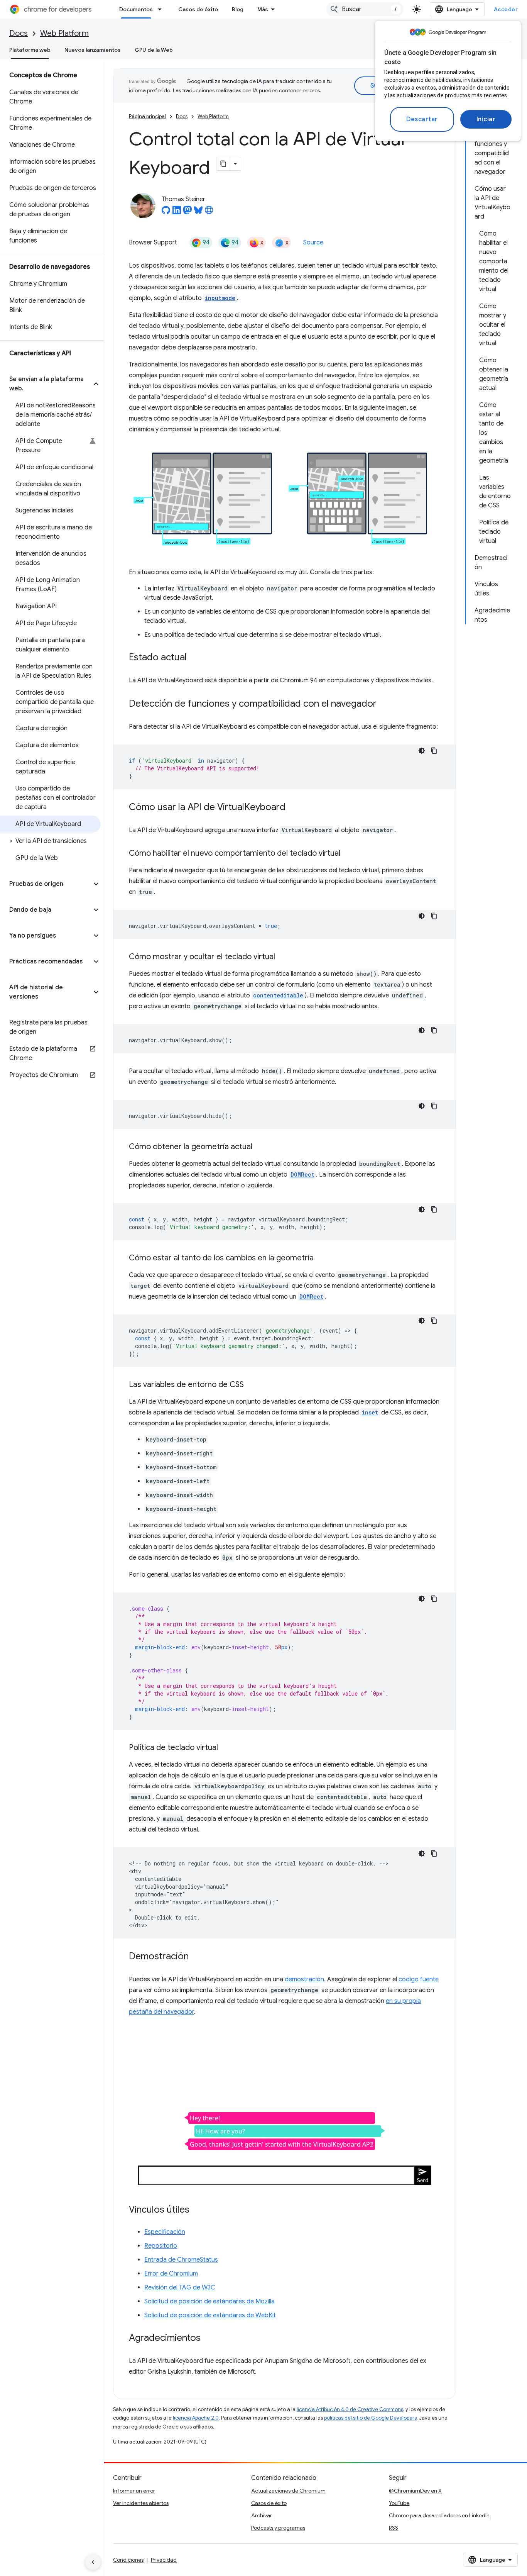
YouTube (399, 2503)
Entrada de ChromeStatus (181, 2260)
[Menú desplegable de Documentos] (162, 9)
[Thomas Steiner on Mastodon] (187, 212)
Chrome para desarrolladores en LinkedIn (439, 2515)
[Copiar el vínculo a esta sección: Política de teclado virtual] (226, 1748)
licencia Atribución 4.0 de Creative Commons (350, 2409)
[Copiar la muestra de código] (434, 751)
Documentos (136, 9)
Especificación (165, 2232)
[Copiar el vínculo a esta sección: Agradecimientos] (208, 2338)
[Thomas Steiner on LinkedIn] (177, 212)
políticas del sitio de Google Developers (370, 2418)
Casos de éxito (198, 9)
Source (313, 243)
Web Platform (64, 33)
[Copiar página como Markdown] (223, 164)
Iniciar (486, 119)
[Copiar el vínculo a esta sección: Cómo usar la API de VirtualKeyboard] (293, 807)
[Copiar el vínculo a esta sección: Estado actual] (194, 658)
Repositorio (161, 2246)
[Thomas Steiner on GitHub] (166, 212)
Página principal (147, 116)
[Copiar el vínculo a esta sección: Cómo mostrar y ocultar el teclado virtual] (283, 957)
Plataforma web (30, 50)
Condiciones (128, 2560)
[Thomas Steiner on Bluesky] (198, 212)
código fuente (419, 1979)
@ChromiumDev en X (415, 2491)
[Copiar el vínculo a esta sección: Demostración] (196, 1957)
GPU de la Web (154, 50)
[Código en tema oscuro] (422, 751)
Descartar (422, 119)
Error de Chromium (171, 2274)
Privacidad (164, 2560)
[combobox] (365, 9)
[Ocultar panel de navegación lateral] (93, 2562)
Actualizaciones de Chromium (288, 2491)
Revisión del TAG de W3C (180, 2288)
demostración (304, 1979)
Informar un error (134, 2491)
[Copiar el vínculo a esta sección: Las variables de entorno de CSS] (252, 1385)
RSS (394, 2528)
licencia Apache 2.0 (196, 2418)
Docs (19, 33)
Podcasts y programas (278, 2528)
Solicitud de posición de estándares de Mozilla (209, 2301)
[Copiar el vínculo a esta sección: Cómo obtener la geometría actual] (260, 1147)
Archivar (262, 2515)
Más (263, 9)
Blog (238, 9)
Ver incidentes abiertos (141, 2503)
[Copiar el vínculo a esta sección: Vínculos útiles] (197, 2210)
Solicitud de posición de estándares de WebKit (210, 2315)
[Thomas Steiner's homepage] (209, 212)
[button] (46, 384)
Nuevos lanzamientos (93, 50)
